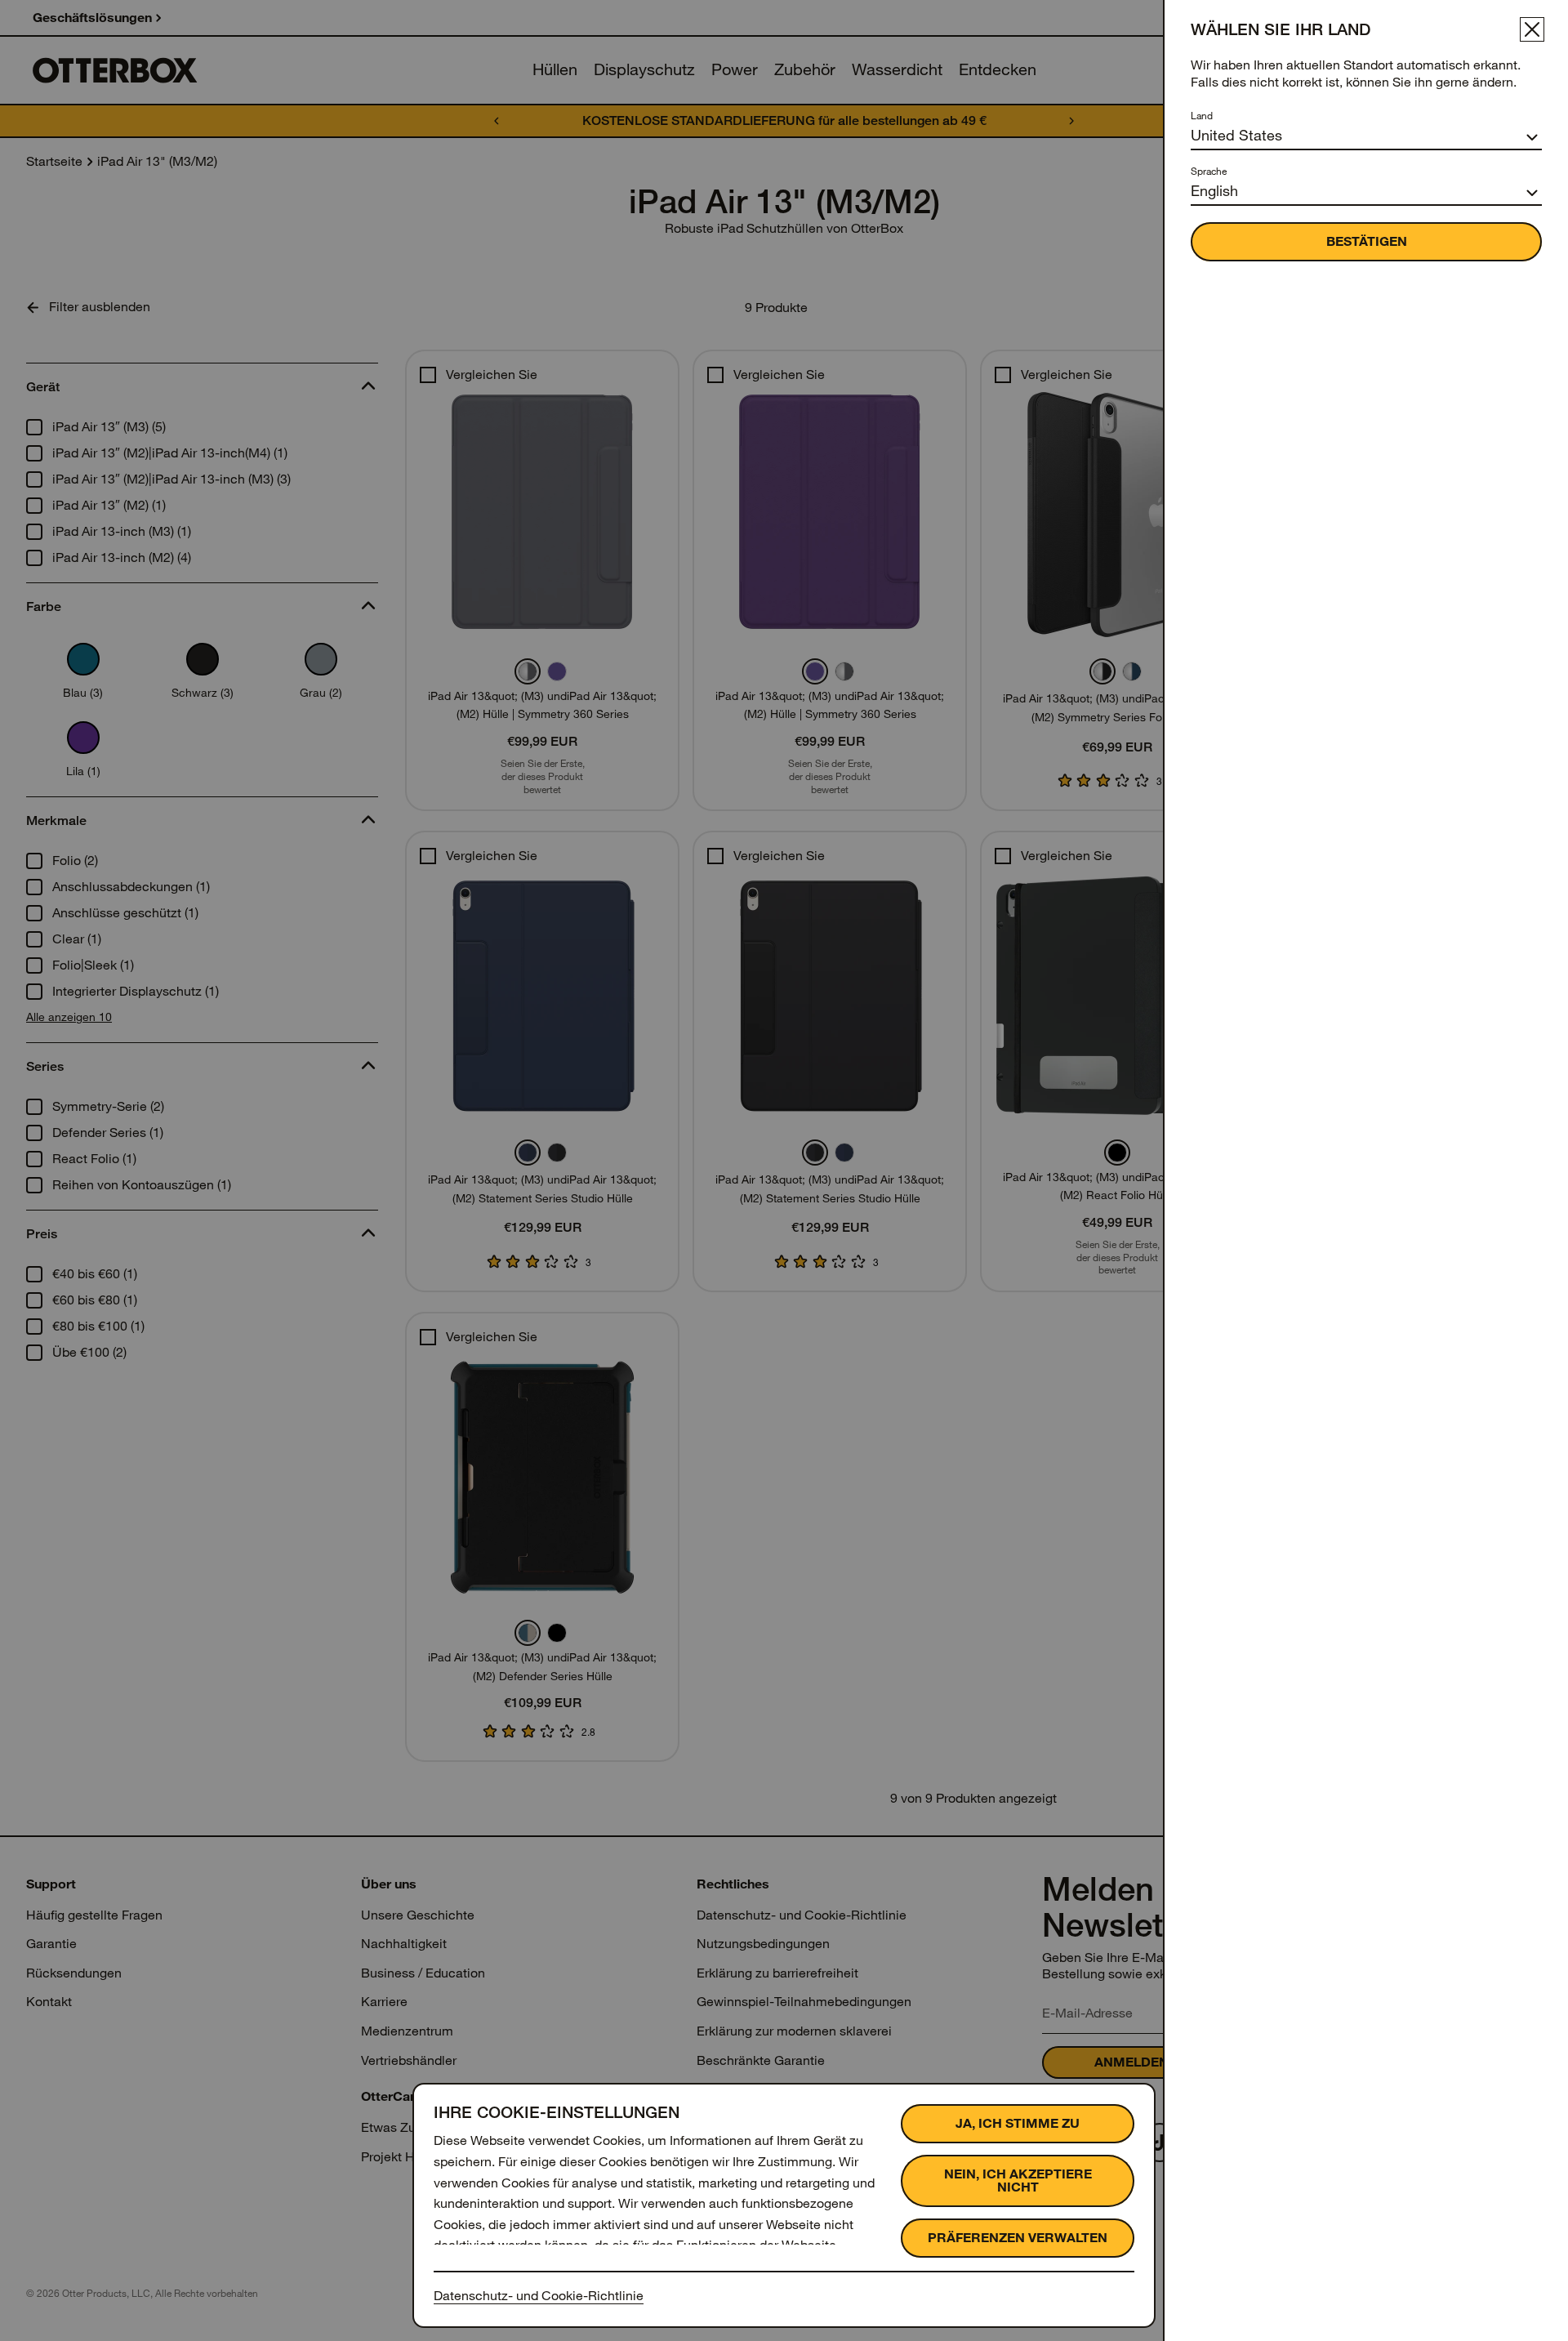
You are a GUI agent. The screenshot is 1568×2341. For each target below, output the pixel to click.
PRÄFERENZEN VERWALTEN (1018, 2238)
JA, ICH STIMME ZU (1018, 2123)
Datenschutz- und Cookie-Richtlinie (539, 2296)
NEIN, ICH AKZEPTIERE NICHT (1018, 2180)
